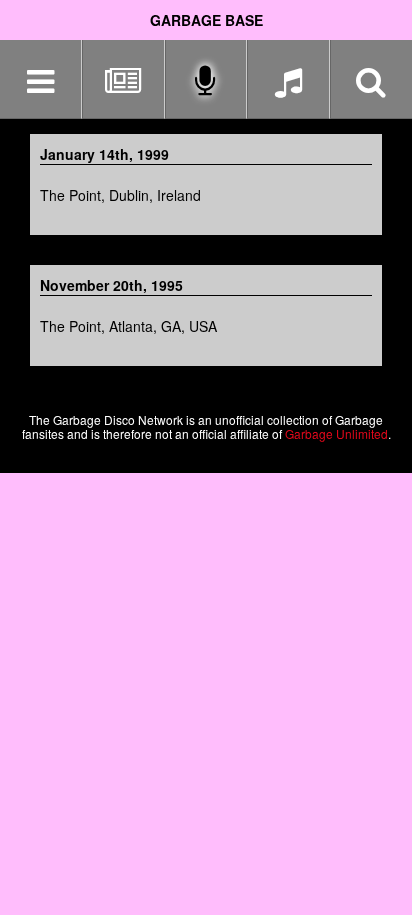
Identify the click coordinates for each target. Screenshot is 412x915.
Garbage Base (206, 20)
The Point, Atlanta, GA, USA (128, 326)
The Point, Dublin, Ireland (120, 195)
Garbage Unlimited (336, 433)
